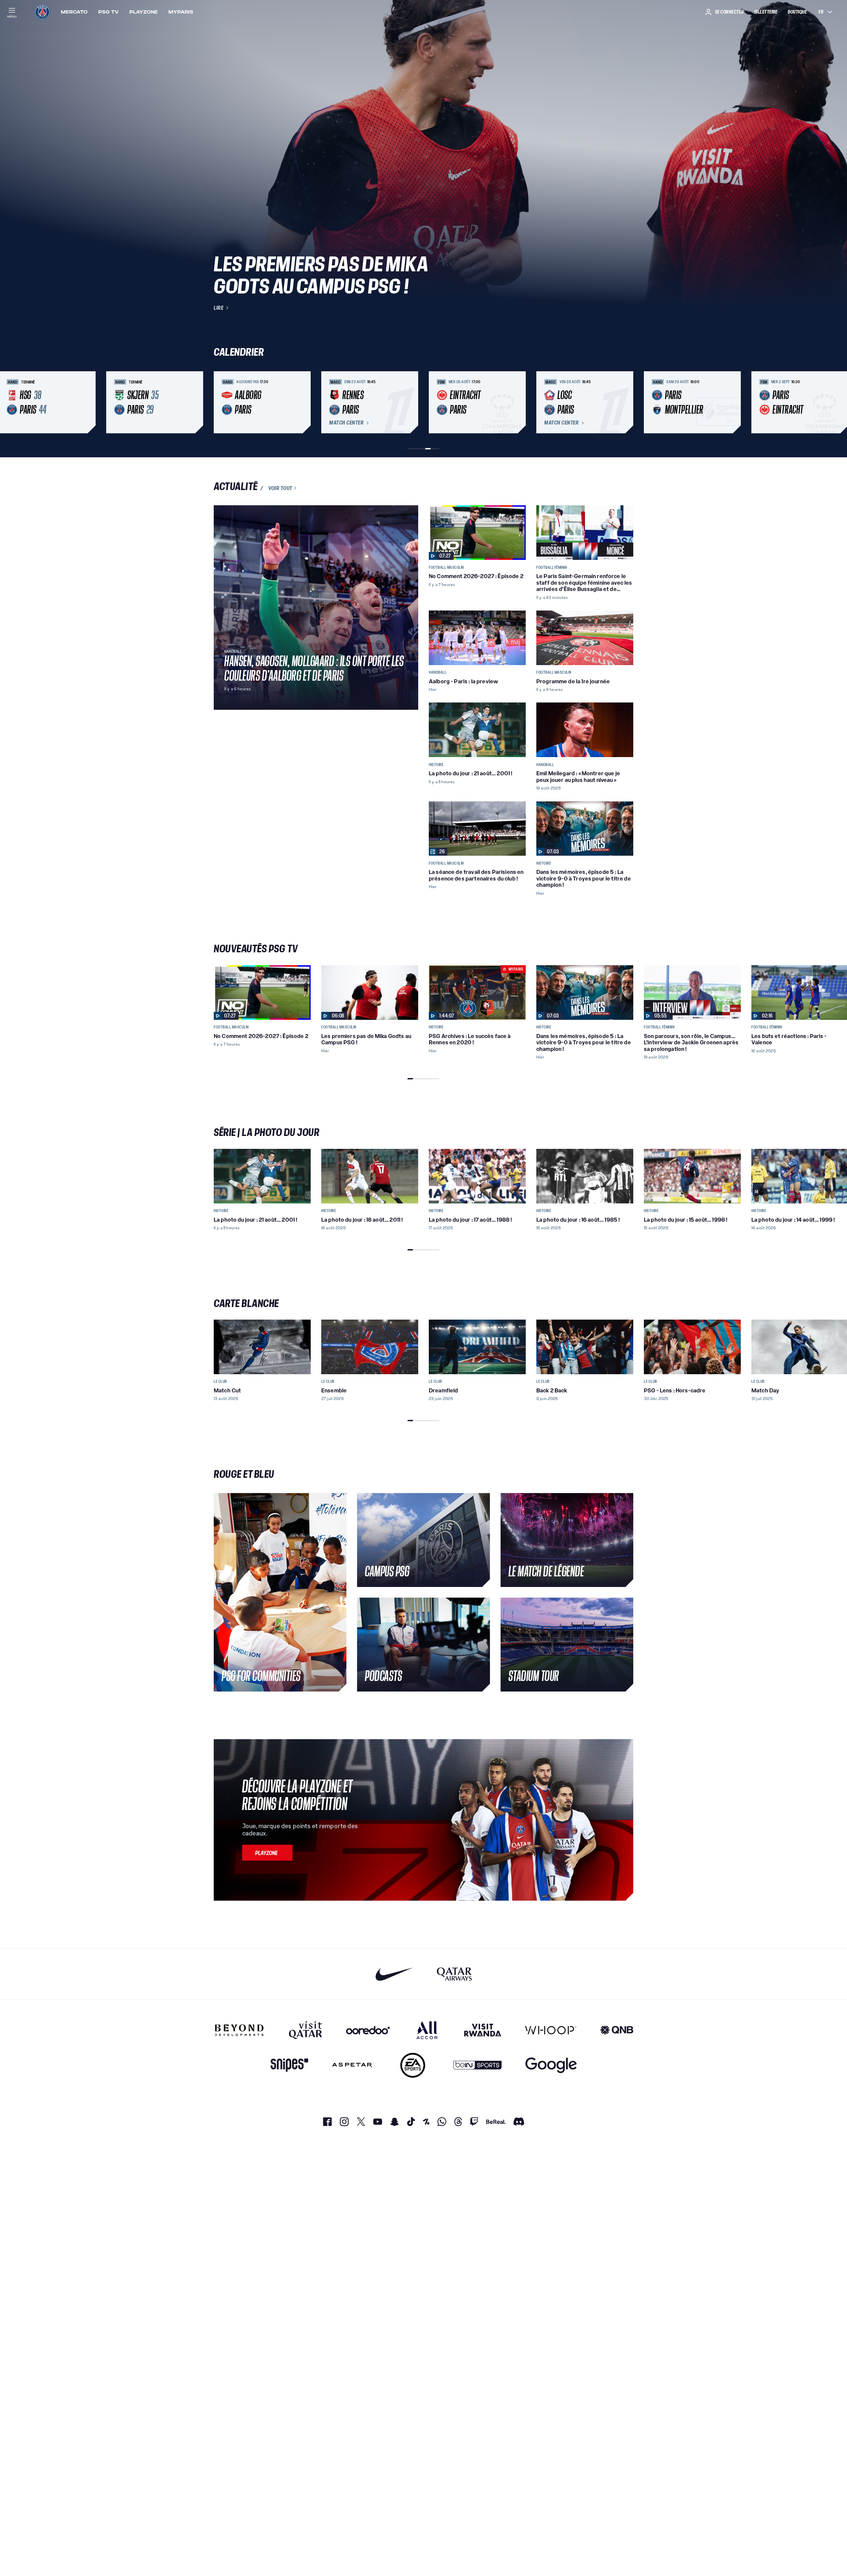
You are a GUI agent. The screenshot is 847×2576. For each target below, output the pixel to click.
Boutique (797, 12)
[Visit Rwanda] (483, 2030)
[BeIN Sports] (477, 2065)
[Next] (625, 402)
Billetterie (766, 12)
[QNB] (617, 2030)
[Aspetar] (352, 2065)
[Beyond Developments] (239, 2030)
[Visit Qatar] (306, 2030)
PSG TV (109, 12)
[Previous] (222, 402)
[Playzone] (267, 1853)
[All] (427, 2030)
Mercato (74, 12)
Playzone (144, 12)
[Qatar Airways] (454, 1974)
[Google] (551, 2065)
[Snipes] (290, 2065)
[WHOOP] (551, 2030)
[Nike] (394, 1974)
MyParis (181, 12)
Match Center (346, 423)
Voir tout (280, 488)
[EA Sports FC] (413, 2065)
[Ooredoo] (368, 2030)
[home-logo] (42, 12)
